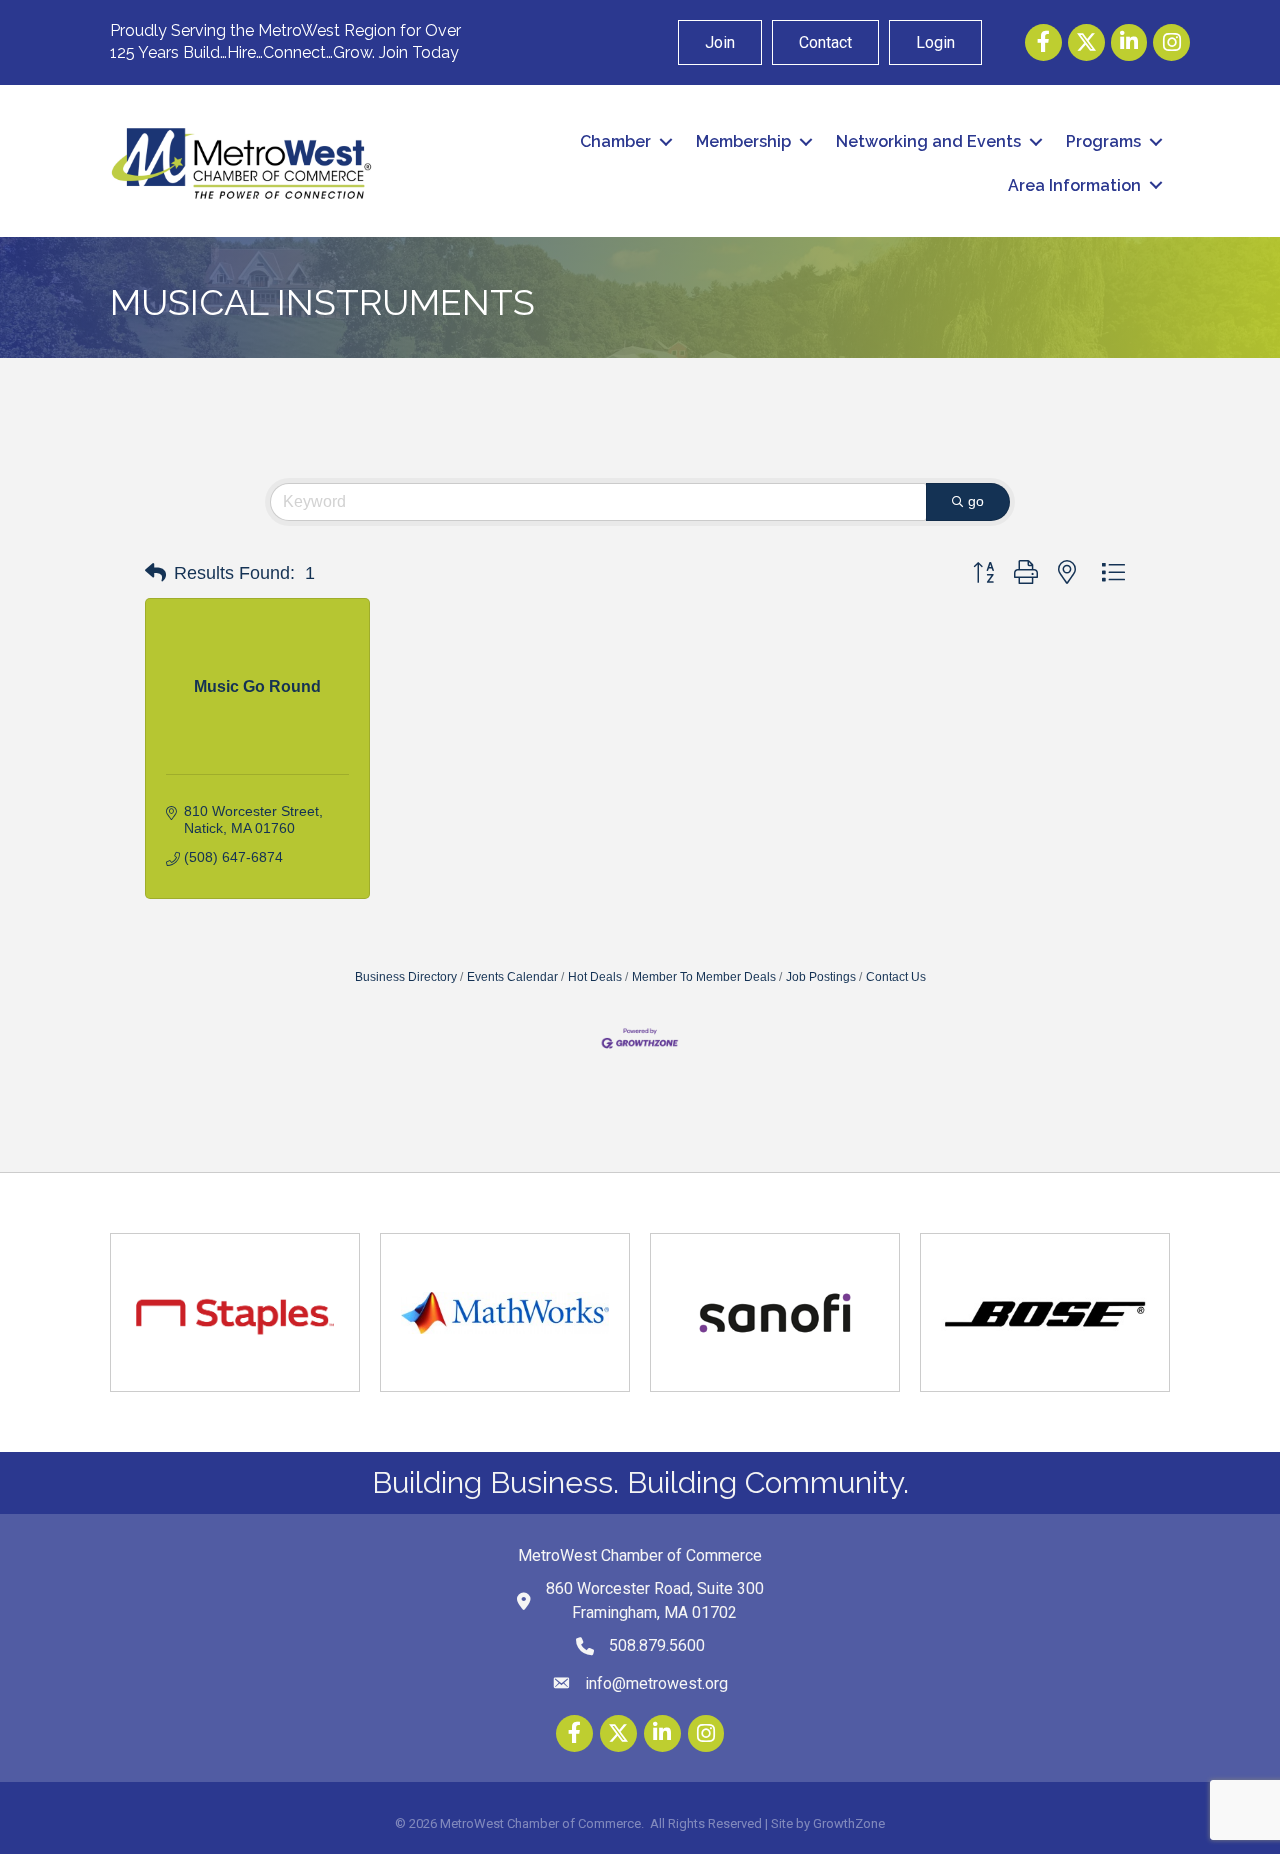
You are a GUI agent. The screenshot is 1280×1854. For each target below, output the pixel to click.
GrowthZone (849, 1823)
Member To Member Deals (704, 977)
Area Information (1074, 185)
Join (720, 42)
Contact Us (896, 977)
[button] (155, 573)
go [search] (976, 501)
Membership (743, 141)
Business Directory (406, 977)
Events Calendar (512, 977)
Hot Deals (595, 977)
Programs (1103, 141)
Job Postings (821, 977)
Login (935, 42)
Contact (825, 42)
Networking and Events (928, 141)
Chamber (615, 141)
